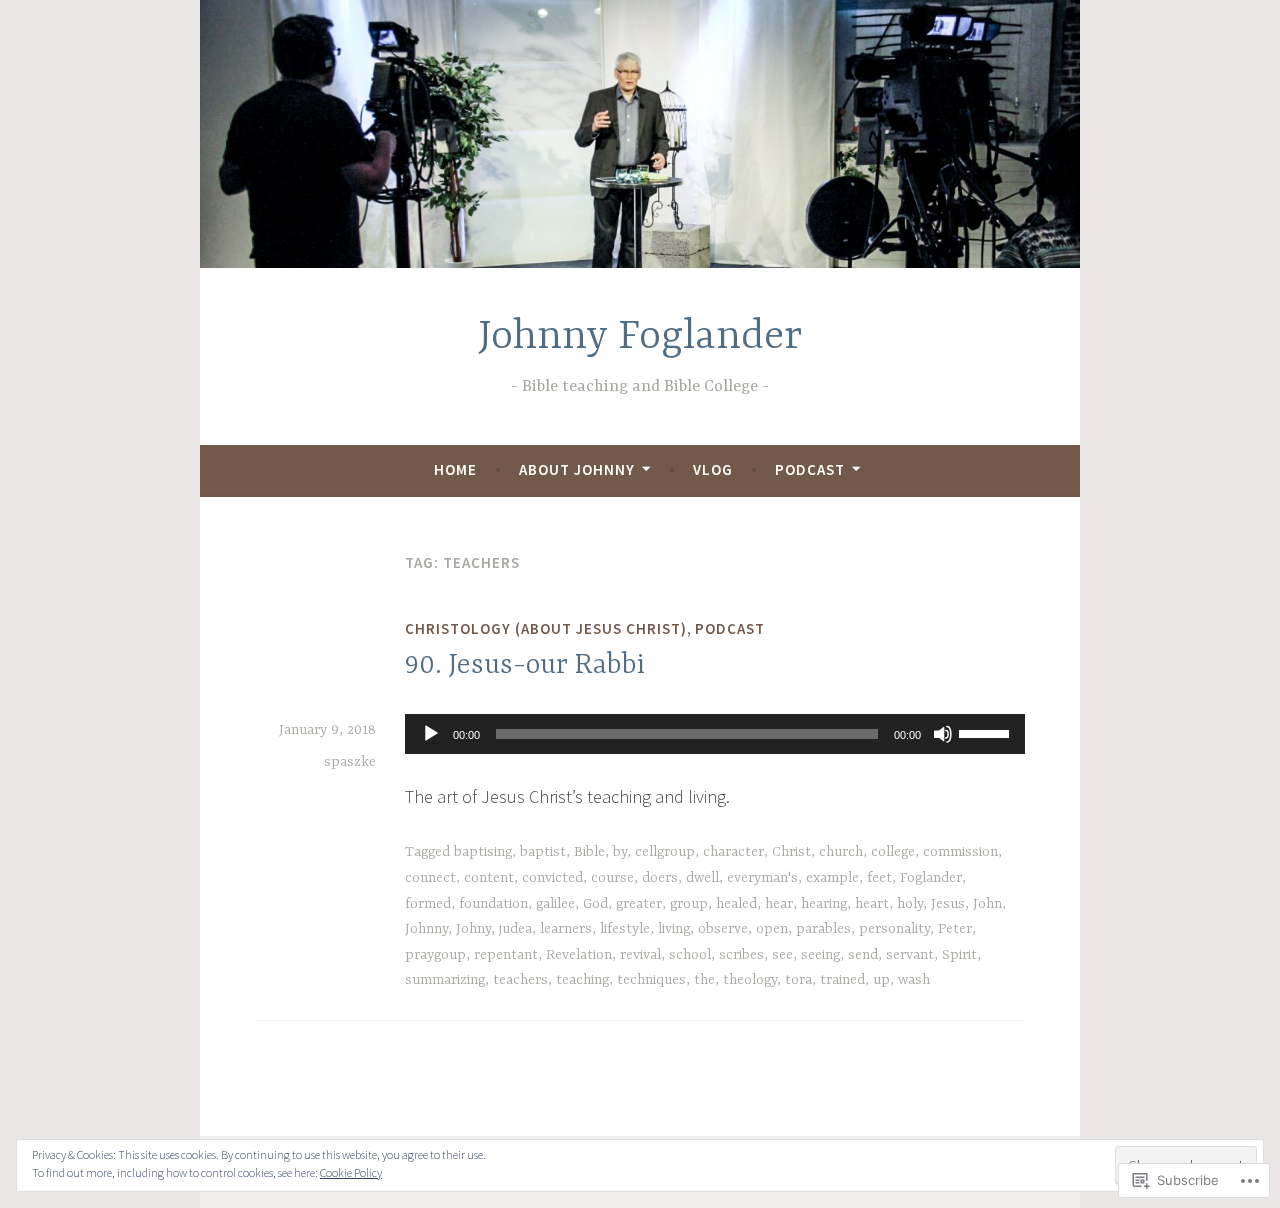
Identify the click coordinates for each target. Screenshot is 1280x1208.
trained (842, 980)
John (987, 904)
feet (879, 878)
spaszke (350, 762)
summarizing (445, 980)
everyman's (762, 878)
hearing (824, 904)
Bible (589, 852)
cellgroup (665, 852)
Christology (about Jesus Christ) (546, 628)
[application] (715, 734)
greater (639, 904)
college (893, 852)
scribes (741, 955)
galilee (555, 904)
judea (515, 929)
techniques (651, 980)
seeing (820, 955)
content (489, 878)
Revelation (579, 955)
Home (455, 469)
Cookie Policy (351, 1172)
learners (566, 929)
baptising (483, 852)
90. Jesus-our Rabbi (525, 666)
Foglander (931, 878)
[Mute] (943, 734)
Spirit (959, 955)
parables (823, 929)
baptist (543, 852)
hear (779, 904)
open (772, 929)
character (733, 852)
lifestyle (625, 929)
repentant (506, 955)
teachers (520, 980)
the (704, 980)
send (863, 955)
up (881, 980)
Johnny (426, 929)
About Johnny (577, 469)
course (612, 878)
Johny (473, 929)
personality (894, 929)
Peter (955, 929)
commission (960, 852)
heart (872, 904)
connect (430, 878)
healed (736, 904)
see (782, 955)
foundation (493, 904)
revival (640, 955)
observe (723, 929)
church (841, 852)
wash (914, 980)
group (689, 904)
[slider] (987, 732)
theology (750, 980)
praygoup (435, 955)
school (690, 955)
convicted (552, 878)
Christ (791, 852)
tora (798, 980)
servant (910, 955)
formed (428, 904)
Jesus (948, 904)
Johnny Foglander (640, 337)
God (595, 904)
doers (660, 878)
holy (910, 904)
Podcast (810, 469)
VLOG (713, 469)
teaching (582, 980)
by (620, 852)
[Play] (431, 734)
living (674, 929)
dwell (702, 878)
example (832, 878)
